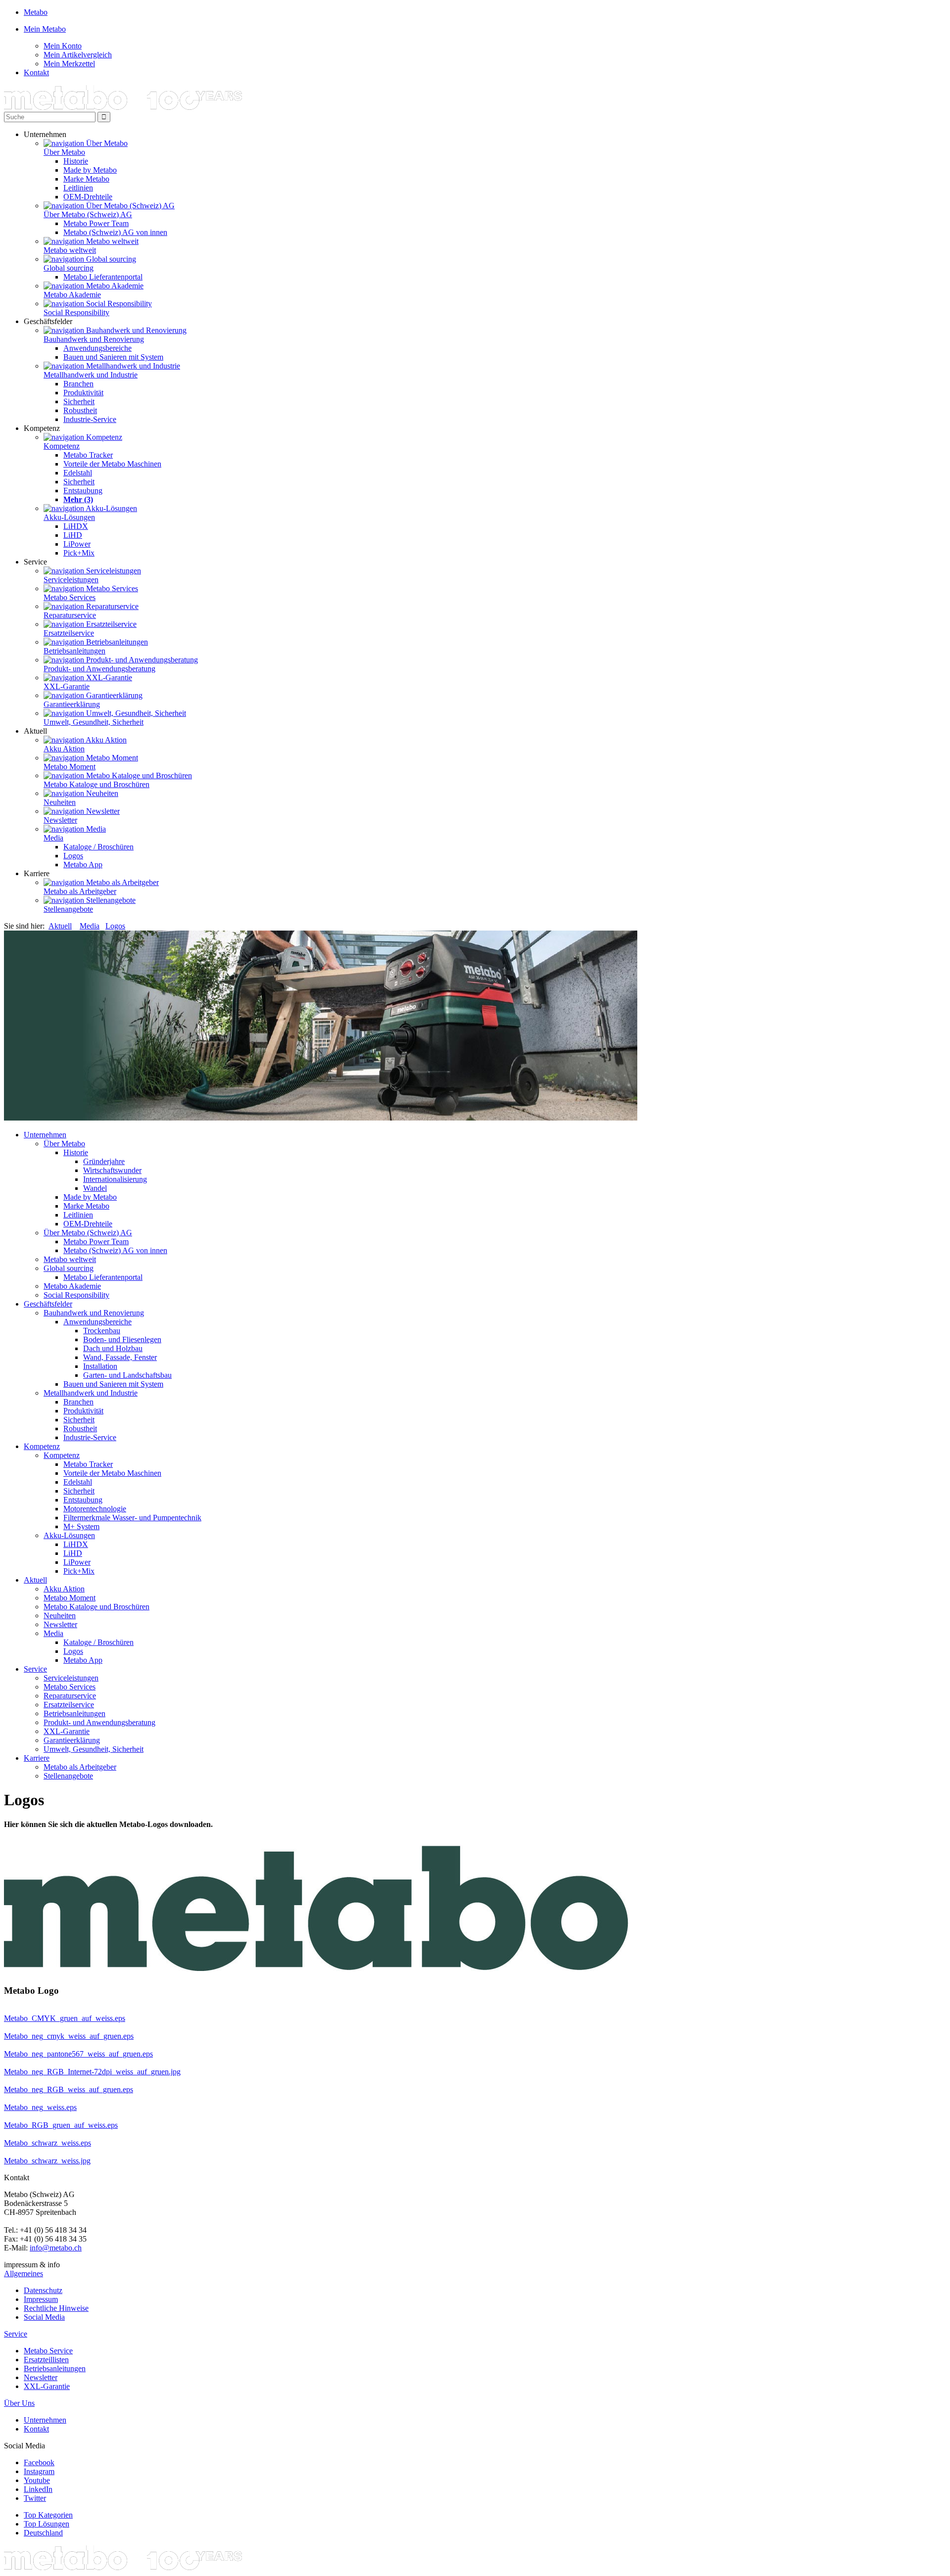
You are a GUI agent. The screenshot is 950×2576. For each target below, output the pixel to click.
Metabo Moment (70, 767)
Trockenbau (102, 1331)
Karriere (37, 1758)
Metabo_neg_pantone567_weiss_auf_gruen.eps (78, 2054)
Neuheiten (60, 802)
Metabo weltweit (70, 250)
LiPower (77, 544)
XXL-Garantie (67, 686)
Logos (73, 856)
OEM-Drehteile (88, 197)
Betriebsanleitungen (74, 651)
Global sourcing (69, 268)
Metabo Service (48, 2351)
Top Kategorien (48, 2515)
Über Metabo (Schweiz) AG (88, 214)
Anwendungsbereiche (97, 348)
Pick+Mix (79, 553)
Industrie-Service (90, 419)
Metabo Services (70, 597)
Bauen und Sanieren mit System (113, 357)
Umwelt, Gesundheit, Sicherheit (94, 722)
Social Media (44, 2317)
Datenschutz (43, 2290)
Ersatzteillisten (46, 2360)
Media (53, 838)
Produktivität (83, 393)
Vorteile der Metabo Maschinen (112, 464)
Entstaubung (83, 491)
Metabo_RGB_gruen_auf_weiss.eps (61, 2125)
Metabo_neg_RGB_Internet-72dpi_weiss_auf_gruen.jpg (92, 2072)
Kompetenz (62, 446)
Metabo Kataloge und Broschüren (96, 784)
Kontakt (36, 2429)
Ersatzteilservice (69, 633)
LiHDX (76, 526)
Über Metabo (64, 152)
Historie (76, 161)
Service (35, 1669)
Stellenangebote (68, 909)
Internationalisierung (115, 1179)
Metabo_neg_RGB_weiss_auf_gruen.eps (69, 2089)
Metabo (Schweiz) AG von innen (115, 232)
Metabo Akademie (72, 295)
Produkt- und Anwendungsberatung (99, 669)
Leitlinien (78, 188)
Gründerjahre (104, 1161)
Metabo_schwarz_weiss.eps (47, 2143)
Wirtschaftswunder (112, 1170)
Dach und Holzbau (113, 1348)
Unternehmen (45, 1135)
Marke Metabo (86, 179)
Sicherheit (79, 401)
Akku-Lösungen (69, 517)
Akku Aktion (64, 749)
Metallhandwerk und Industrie (91, 375)
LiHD (73, 535)
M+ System (81, 1526)
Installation (100, 1366)
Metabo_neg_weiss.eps (40, 2107)
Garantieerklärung (72, 704)
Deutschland (43, 2533)
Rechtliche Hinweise (56, 2308)
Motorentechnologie (95, 1509)
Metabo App (83, 865)
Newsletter (60, 820)
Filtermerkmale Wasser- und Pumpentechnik (132, 1518)
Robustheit (80, 410)
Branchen (78, 384)
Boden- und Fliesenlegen (122, 1339)
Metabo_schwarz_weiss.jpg (47, 2161)
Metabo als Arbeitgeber (80, 891)
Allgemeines (24, 2273)
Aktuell (60, 926)
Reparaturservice (70, 615)
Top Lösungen (47, 2524)
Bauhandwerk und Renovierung (94, 339)
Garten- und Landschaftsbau (127, 1375)
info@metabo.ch (56, 2248)
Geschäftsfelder (48, 1304)
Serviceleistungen (71, 580)
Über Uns (19, 2403)
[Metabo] (123, 107)
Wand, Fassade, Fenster (120, 1357)
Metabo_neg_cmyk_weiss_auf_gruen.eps (69, 2036)
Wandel (95, 1188)
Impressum (41, 2299)
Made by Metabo (90, 170)
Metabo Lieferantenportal (103, 277)
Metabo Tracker (88, 455)
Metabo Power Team (96, 223)
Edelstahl (78, 473)
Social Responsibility (76, 312)
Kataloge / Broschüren (98, 847)
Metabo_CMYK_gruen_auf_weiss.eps (65, 2018)
